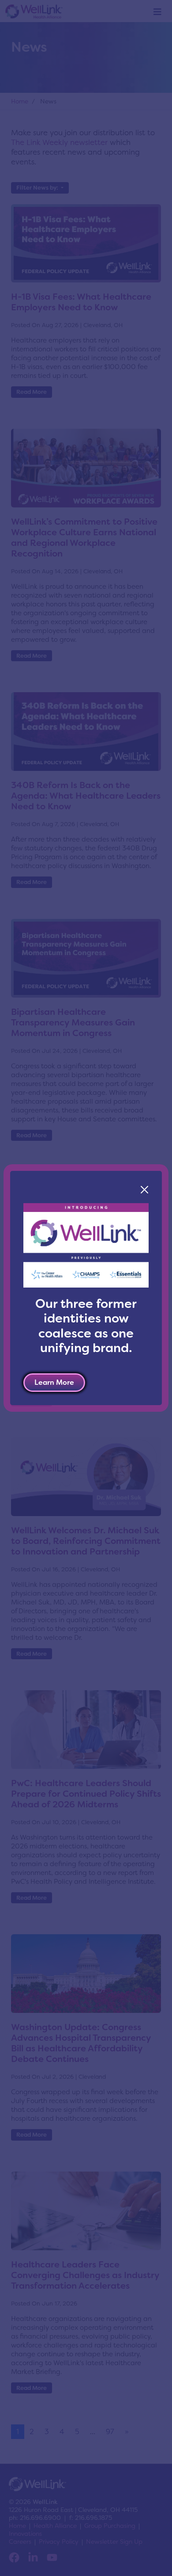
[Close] (144, 1190)
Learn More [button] (54, 1382)
